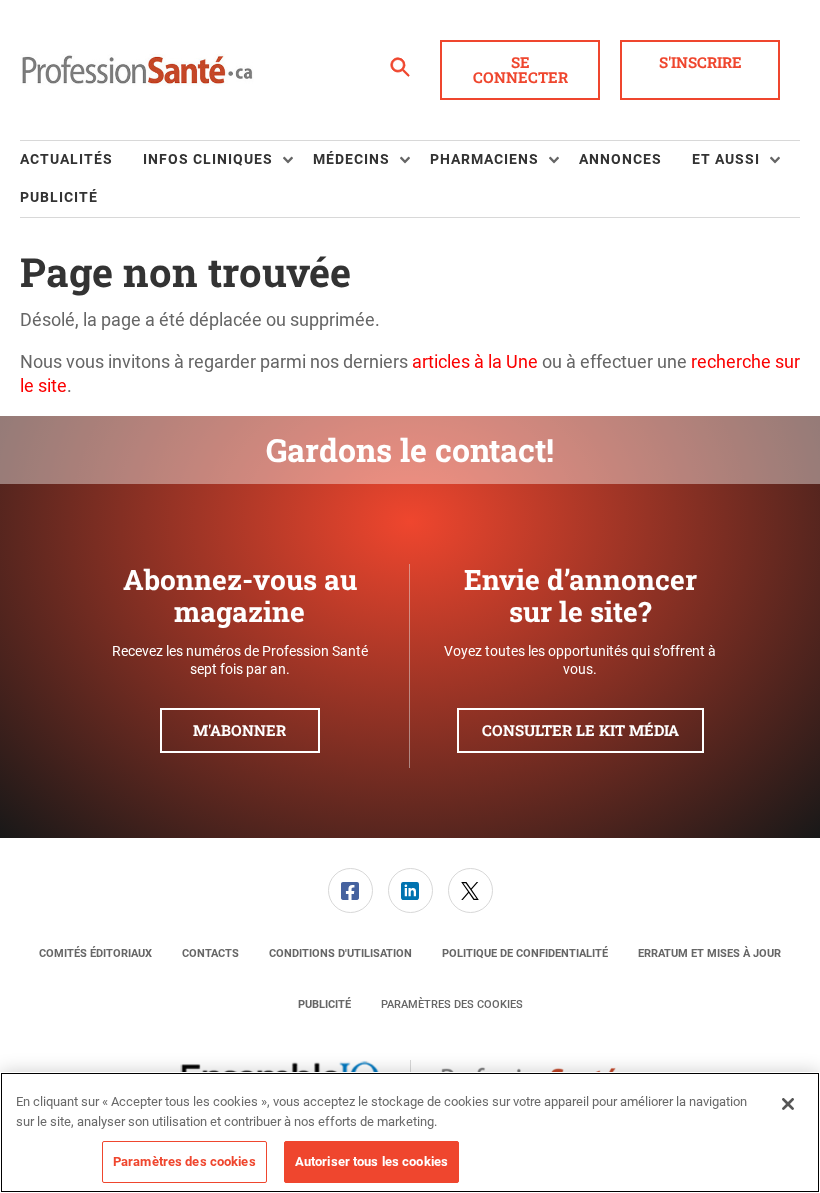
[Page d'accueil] (137, 70)
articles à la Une (475, 361)
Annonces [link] (620, 159)
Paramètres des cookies (452, 1004)
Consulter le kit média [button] (580, 730)
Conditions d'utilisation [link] (340, 953)
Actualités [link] (66, 159)
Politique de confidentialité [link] (525, 953)
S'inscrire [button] (700, 62)
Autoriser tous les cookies (371, 1161)
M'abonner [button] (239, 730)
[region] (410, 1132)
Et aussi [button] (726, 159)
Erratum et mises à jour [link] (709, 953)
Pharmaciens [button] (484, 159)
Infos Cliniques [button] (208, 159)
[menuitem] (81, 160)
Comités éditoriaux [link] (95, 953)
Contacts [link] (210, 953)
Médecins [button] (351, 159)
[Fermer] (788, 1104)
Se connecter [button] (520, 69)
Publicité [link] (59, 197)
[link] (350, 890)
